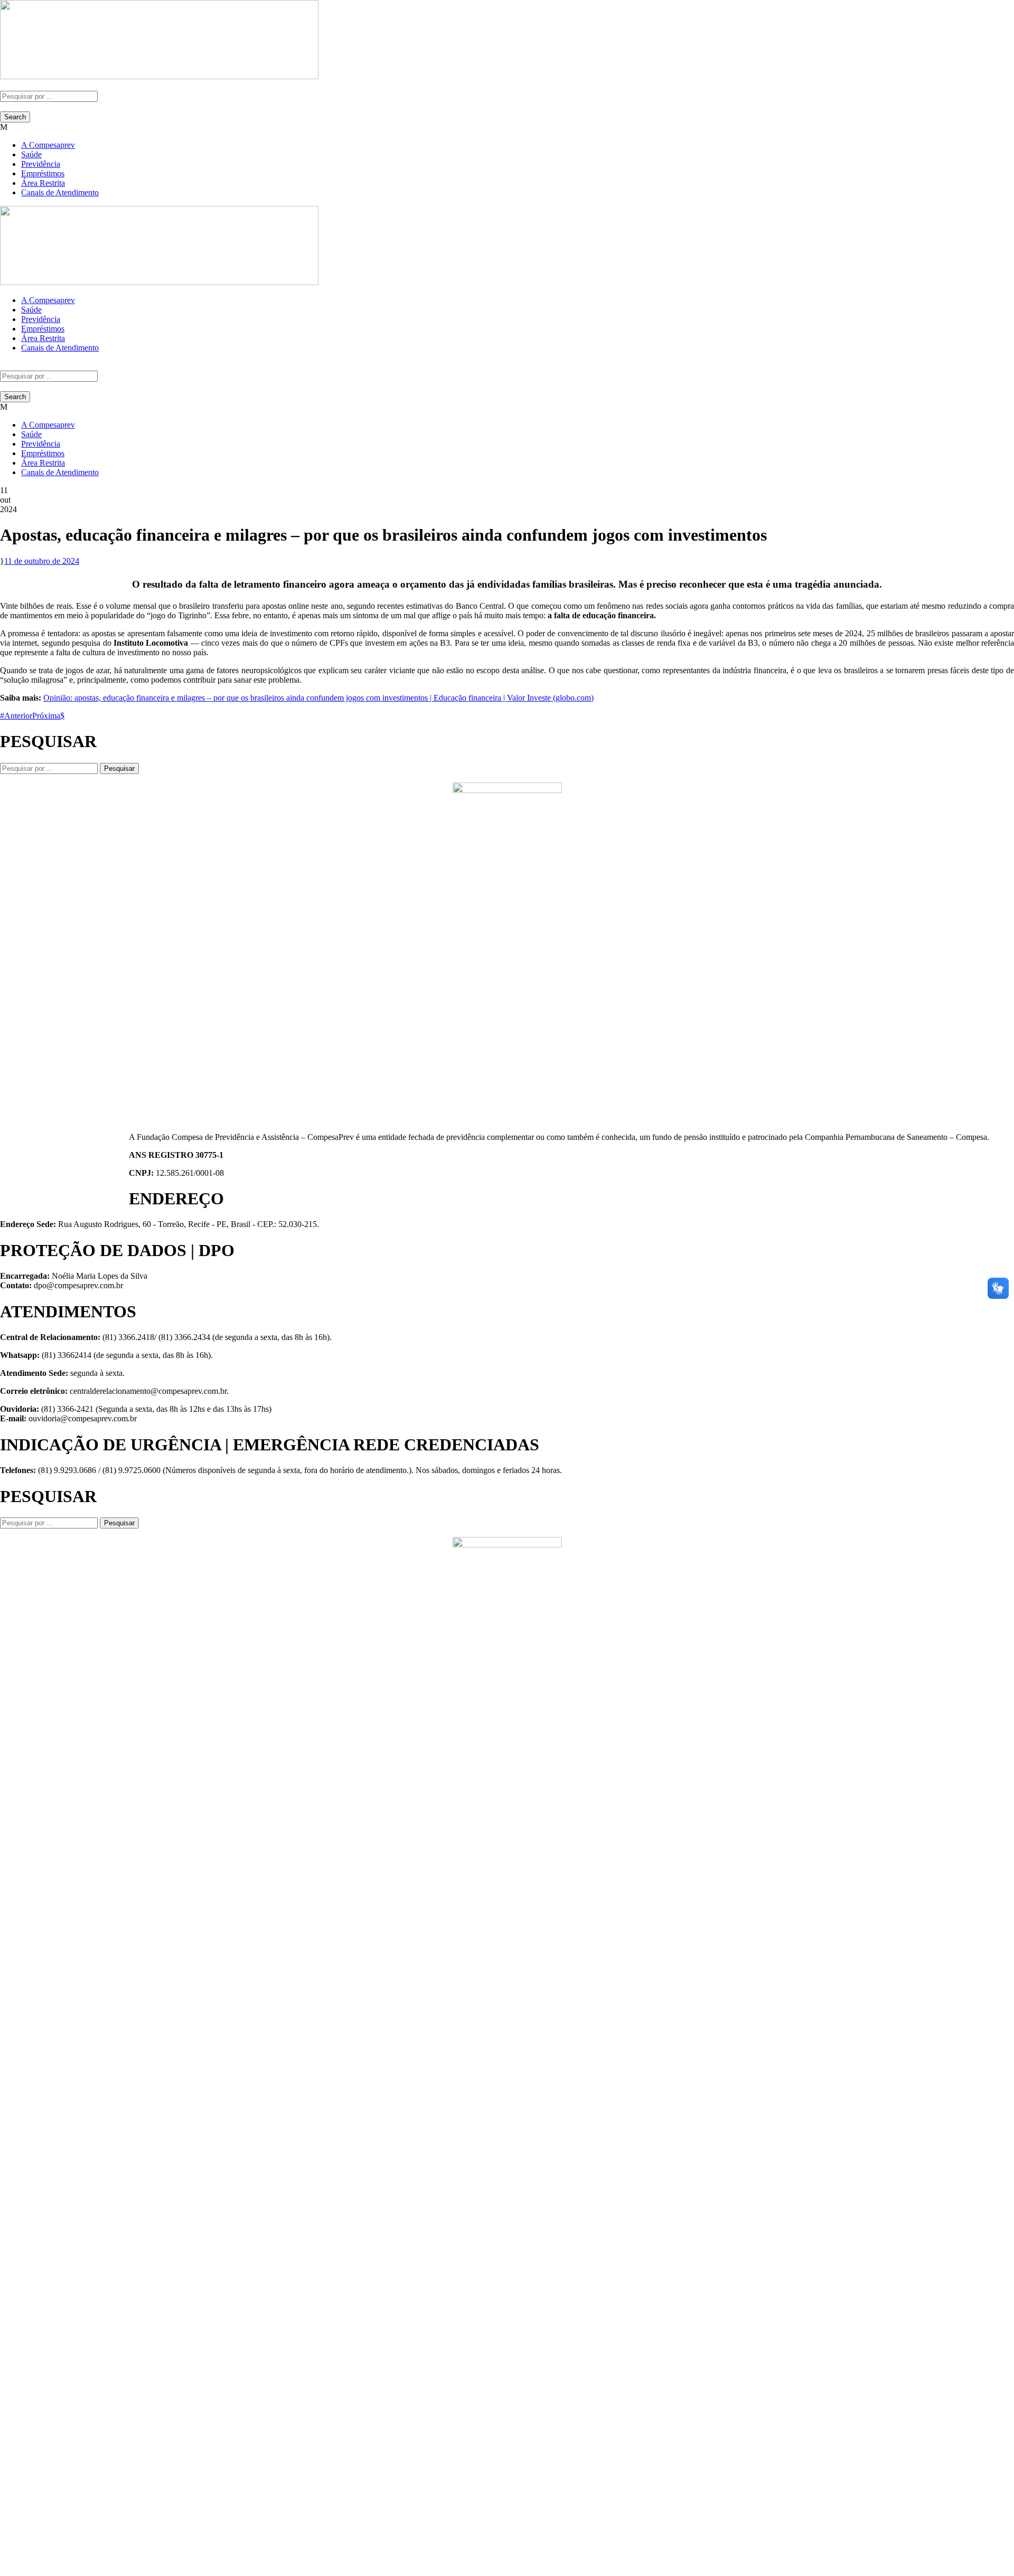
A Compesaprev (48, 145)
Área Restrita (43, 183)
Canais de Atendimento (60, 192)
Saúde (31, 154)
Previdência (41, 164)
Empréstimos (43, 173)
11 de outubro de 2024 (42, 561)
